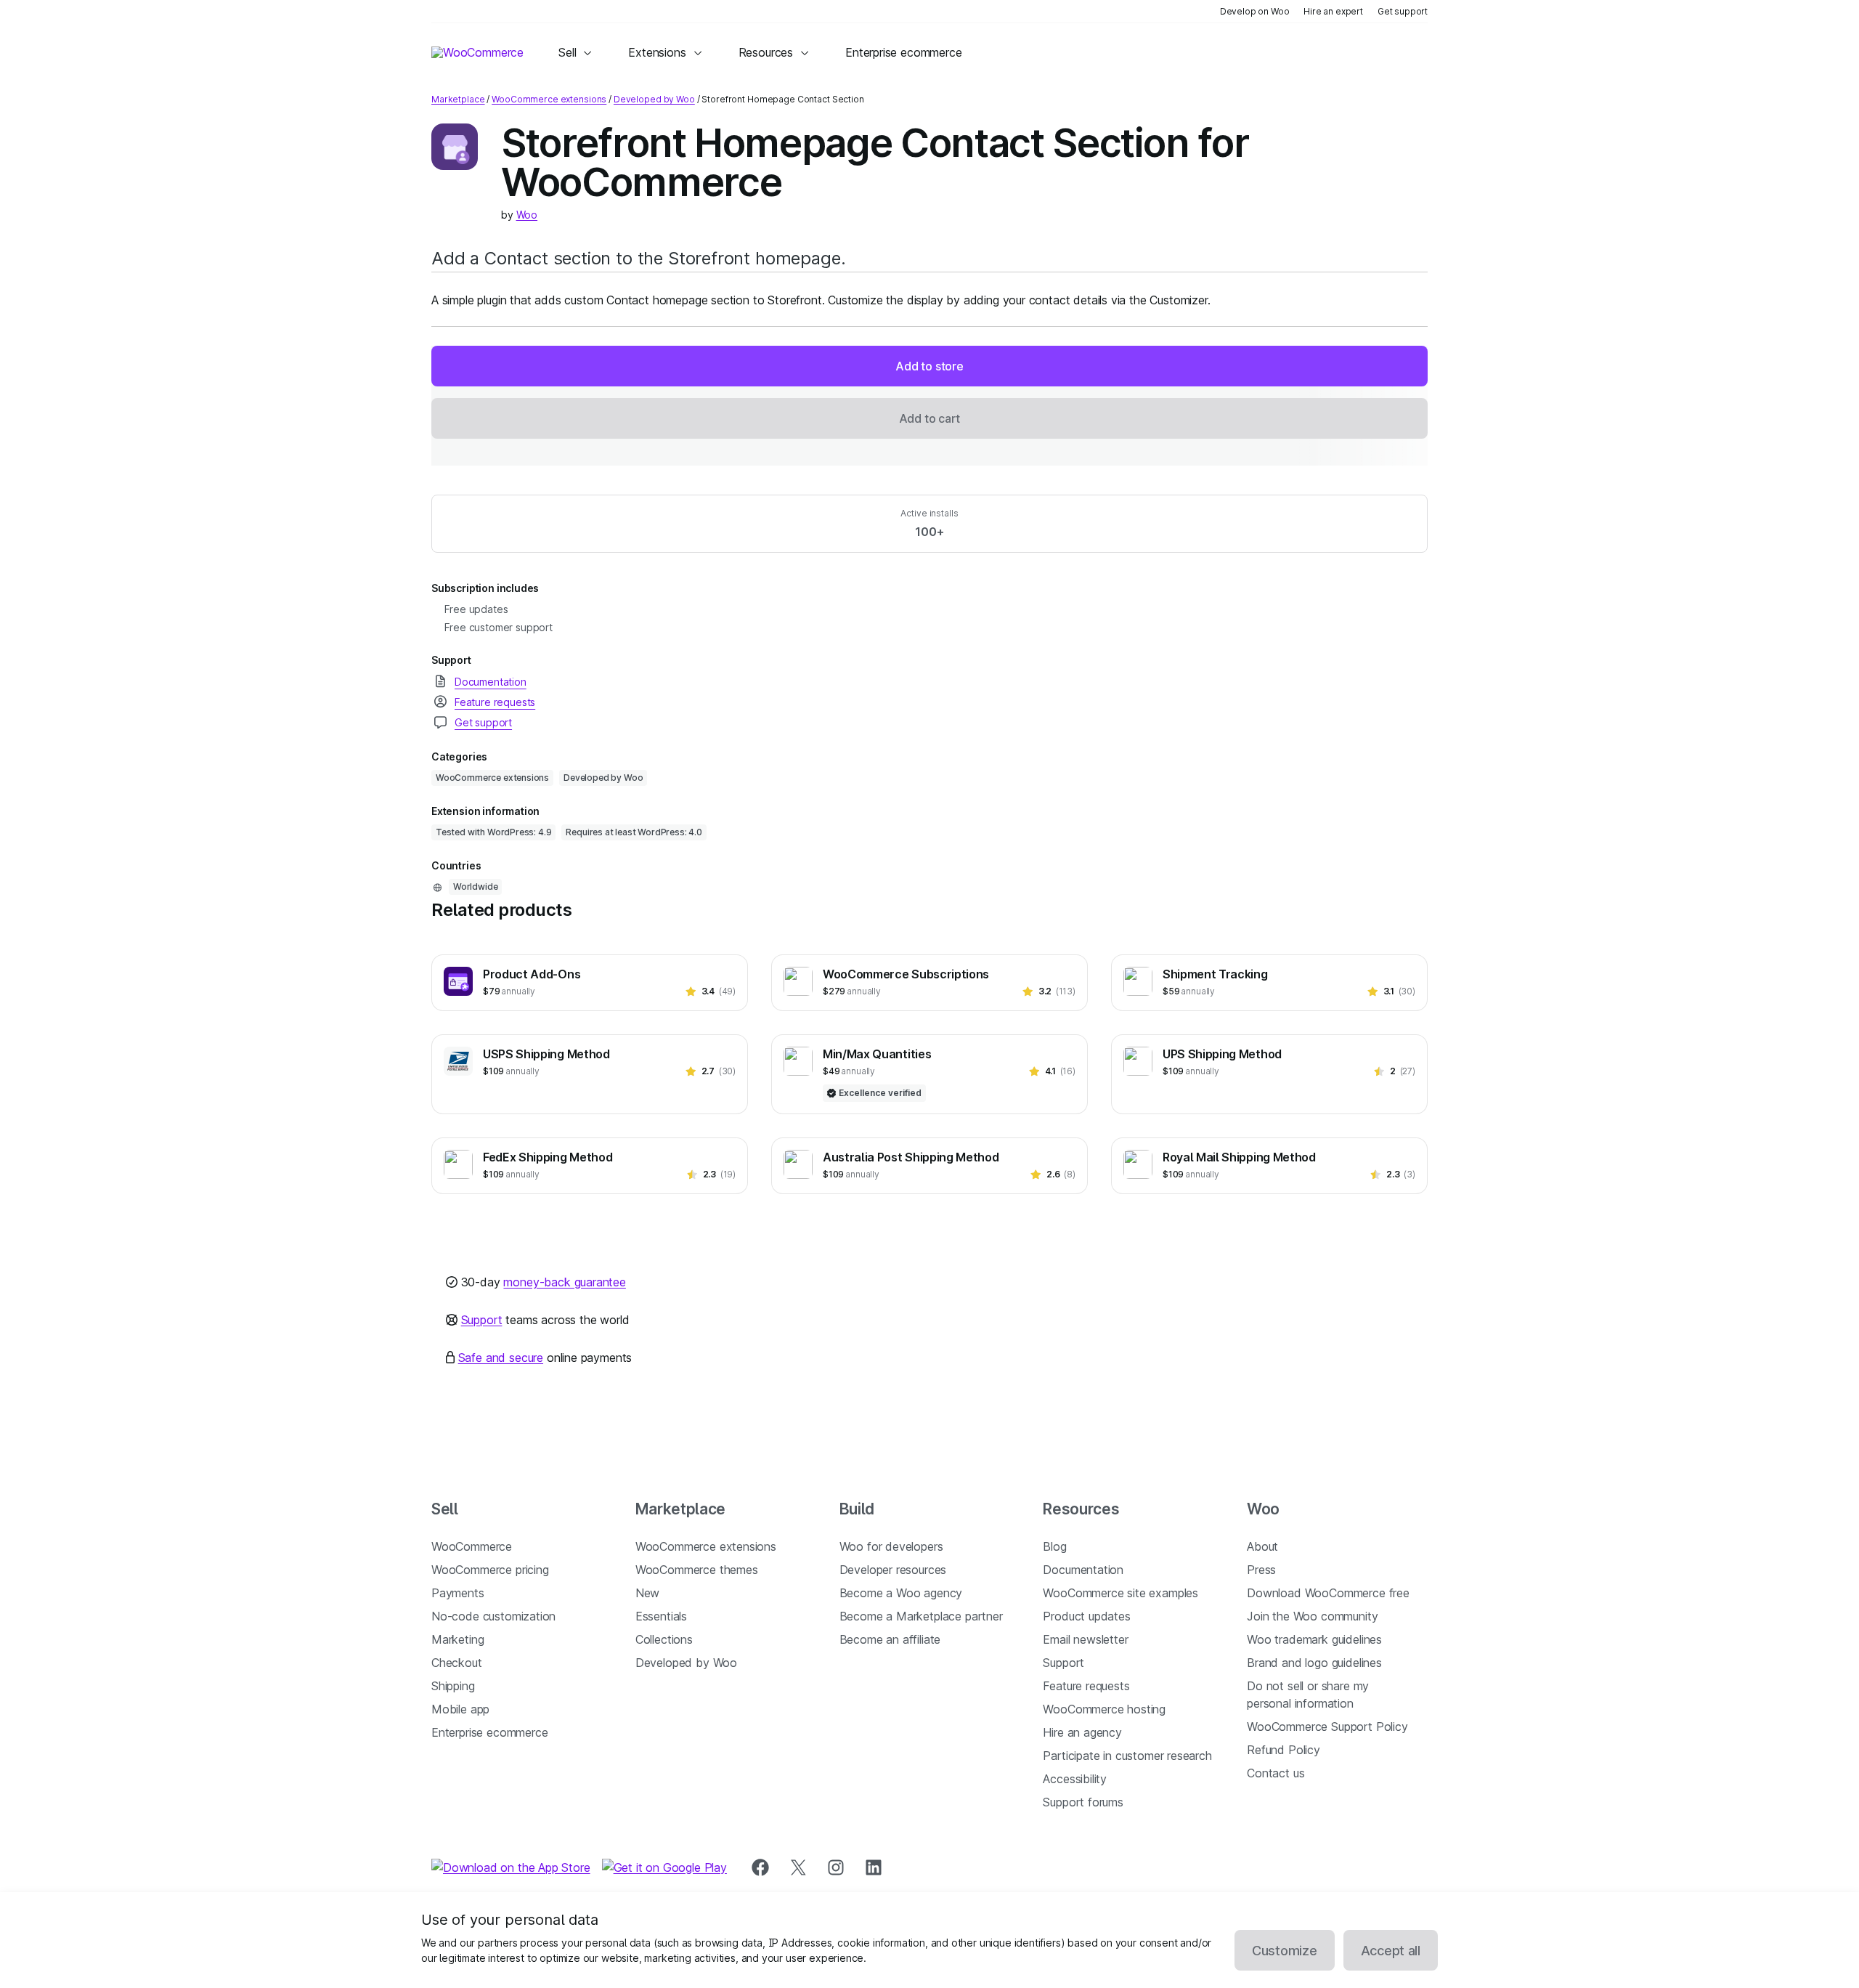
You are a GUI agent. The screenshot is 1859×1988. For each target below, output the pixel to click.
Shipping (453, 1686)
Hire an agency (1082, 1732)
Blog (1054, 1546)
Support (482, 1320)
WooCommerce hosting (1104, 1709)
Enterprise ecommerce (489, 1732)
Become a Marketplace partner (921, 1616)
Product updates (1086, 1616)
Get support (1403, 11)
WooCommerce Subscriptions (906, 974)
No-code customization (493, 1616)
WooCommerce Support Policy (1327, 1727)
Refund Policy (1284, 1750)
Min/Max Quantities (877, 1054)
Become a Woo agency (901, 1593)
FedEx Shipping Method (548, 1157)
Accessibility (1075, 1779)
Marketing (457, 1639)
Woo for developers (891, 1546)
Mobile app (460, 1709)
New (647, 1593)
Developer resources (893, 1570)
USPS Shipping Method (546, 1054)
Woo (527, 215)
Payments (458, 1593)
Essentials (661, 1616)
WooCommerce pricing (490, 1570)
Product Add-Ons (532, 974)
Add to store (929, 366)
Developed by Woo (654, 99)
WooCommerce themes (697, 1570)
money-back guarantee (564, 1282)
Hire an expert (1333, 11)
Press (1261, 1570)
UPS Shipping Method (1222, 1054)
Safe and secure (501, 1358)
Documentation (1083, 1570)
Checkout (457, 1663)
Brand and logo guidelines (1314, 1663)
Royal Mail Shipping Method (1239, 1157)
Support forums (1083, 1802)
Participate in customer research (1127, 1756)
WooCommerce (472, 1546)
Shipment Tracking (1215, 974)
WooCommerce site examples (1120, 1593)
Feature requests (1086, 1686)
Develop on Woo (1255, 11)
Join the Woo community (1312, 1616)
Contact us (1276, 1773)
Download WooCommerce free (1328, 1593)
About (1262, 1546)
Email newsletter (1085, 1639)
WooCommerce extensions (549, 99)
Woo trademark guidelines (1314, 1639)
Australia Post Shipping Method (911, 1157)
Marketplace (458, 99)
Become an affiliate (890, 1639)
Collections (664, 1639)
